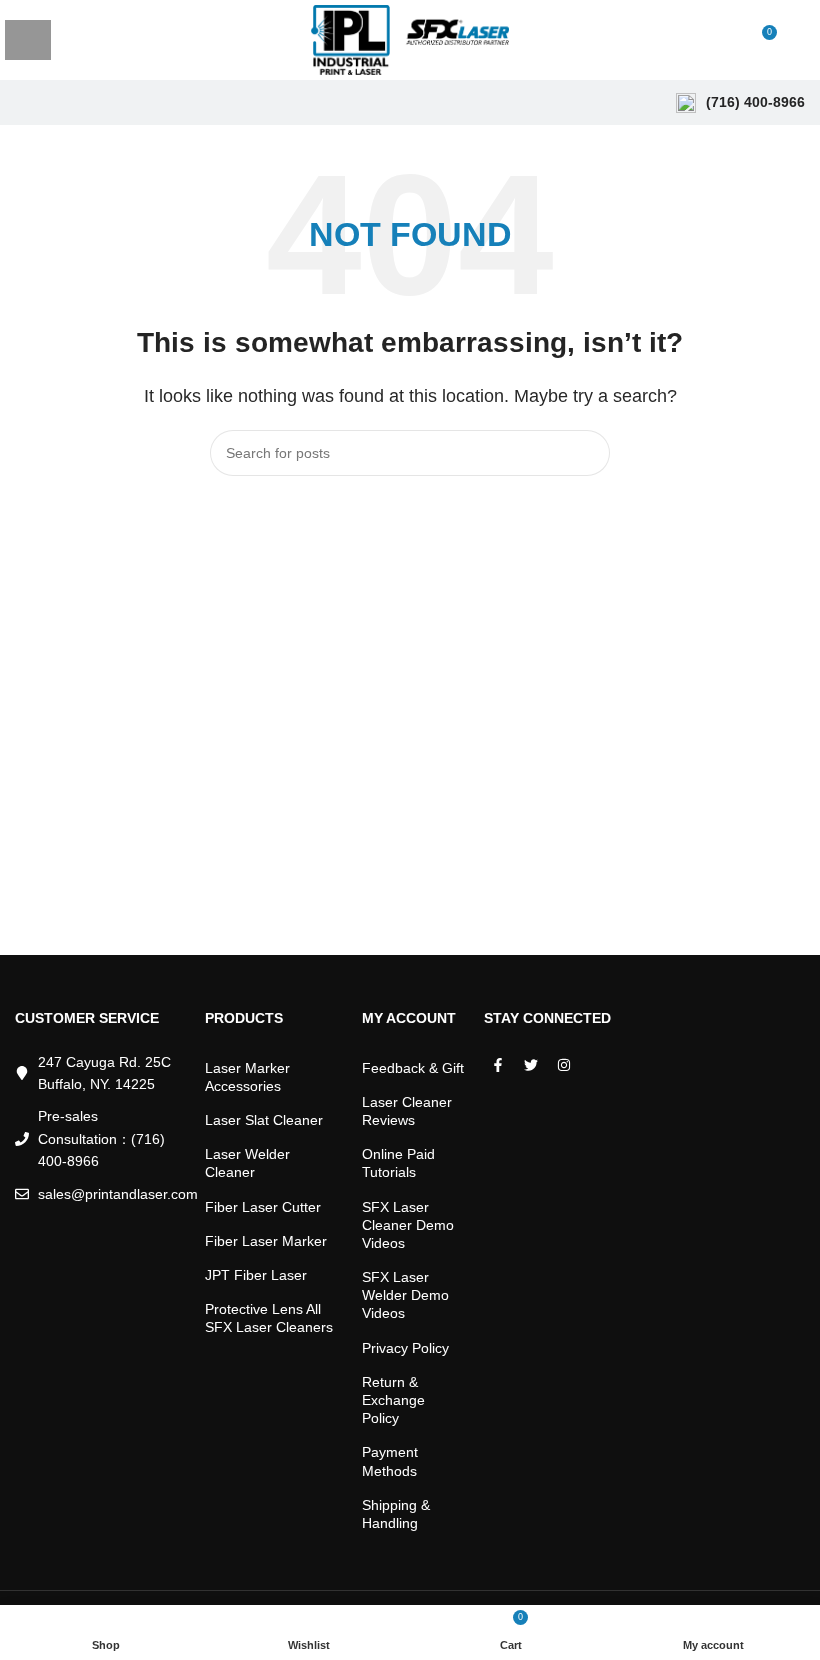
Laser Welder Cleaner (247, 1163)
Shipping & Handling (396, 1514)
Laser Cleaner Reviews (407, 1111)
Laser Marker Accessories (247, 1077)
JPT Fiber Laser (256, 1275)
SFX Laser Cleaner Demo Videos (408, 1225)
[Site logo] (410, 38)
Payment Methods (390, 1461)
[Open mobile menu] (28, 40)
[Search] (799, 40)
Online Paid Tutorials (398, 1163)
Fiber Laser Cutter (263, 1207)
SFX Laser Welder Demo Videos (405, 1295)
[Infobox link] (740, 103)
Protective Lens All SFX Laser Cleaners (269, 1318)
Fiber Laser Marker (266, 1241)
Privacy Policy (405, 1348)
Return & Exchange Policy (393, 1400)
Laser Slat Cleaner (264, 1120)
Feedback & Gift (413, 1068)
